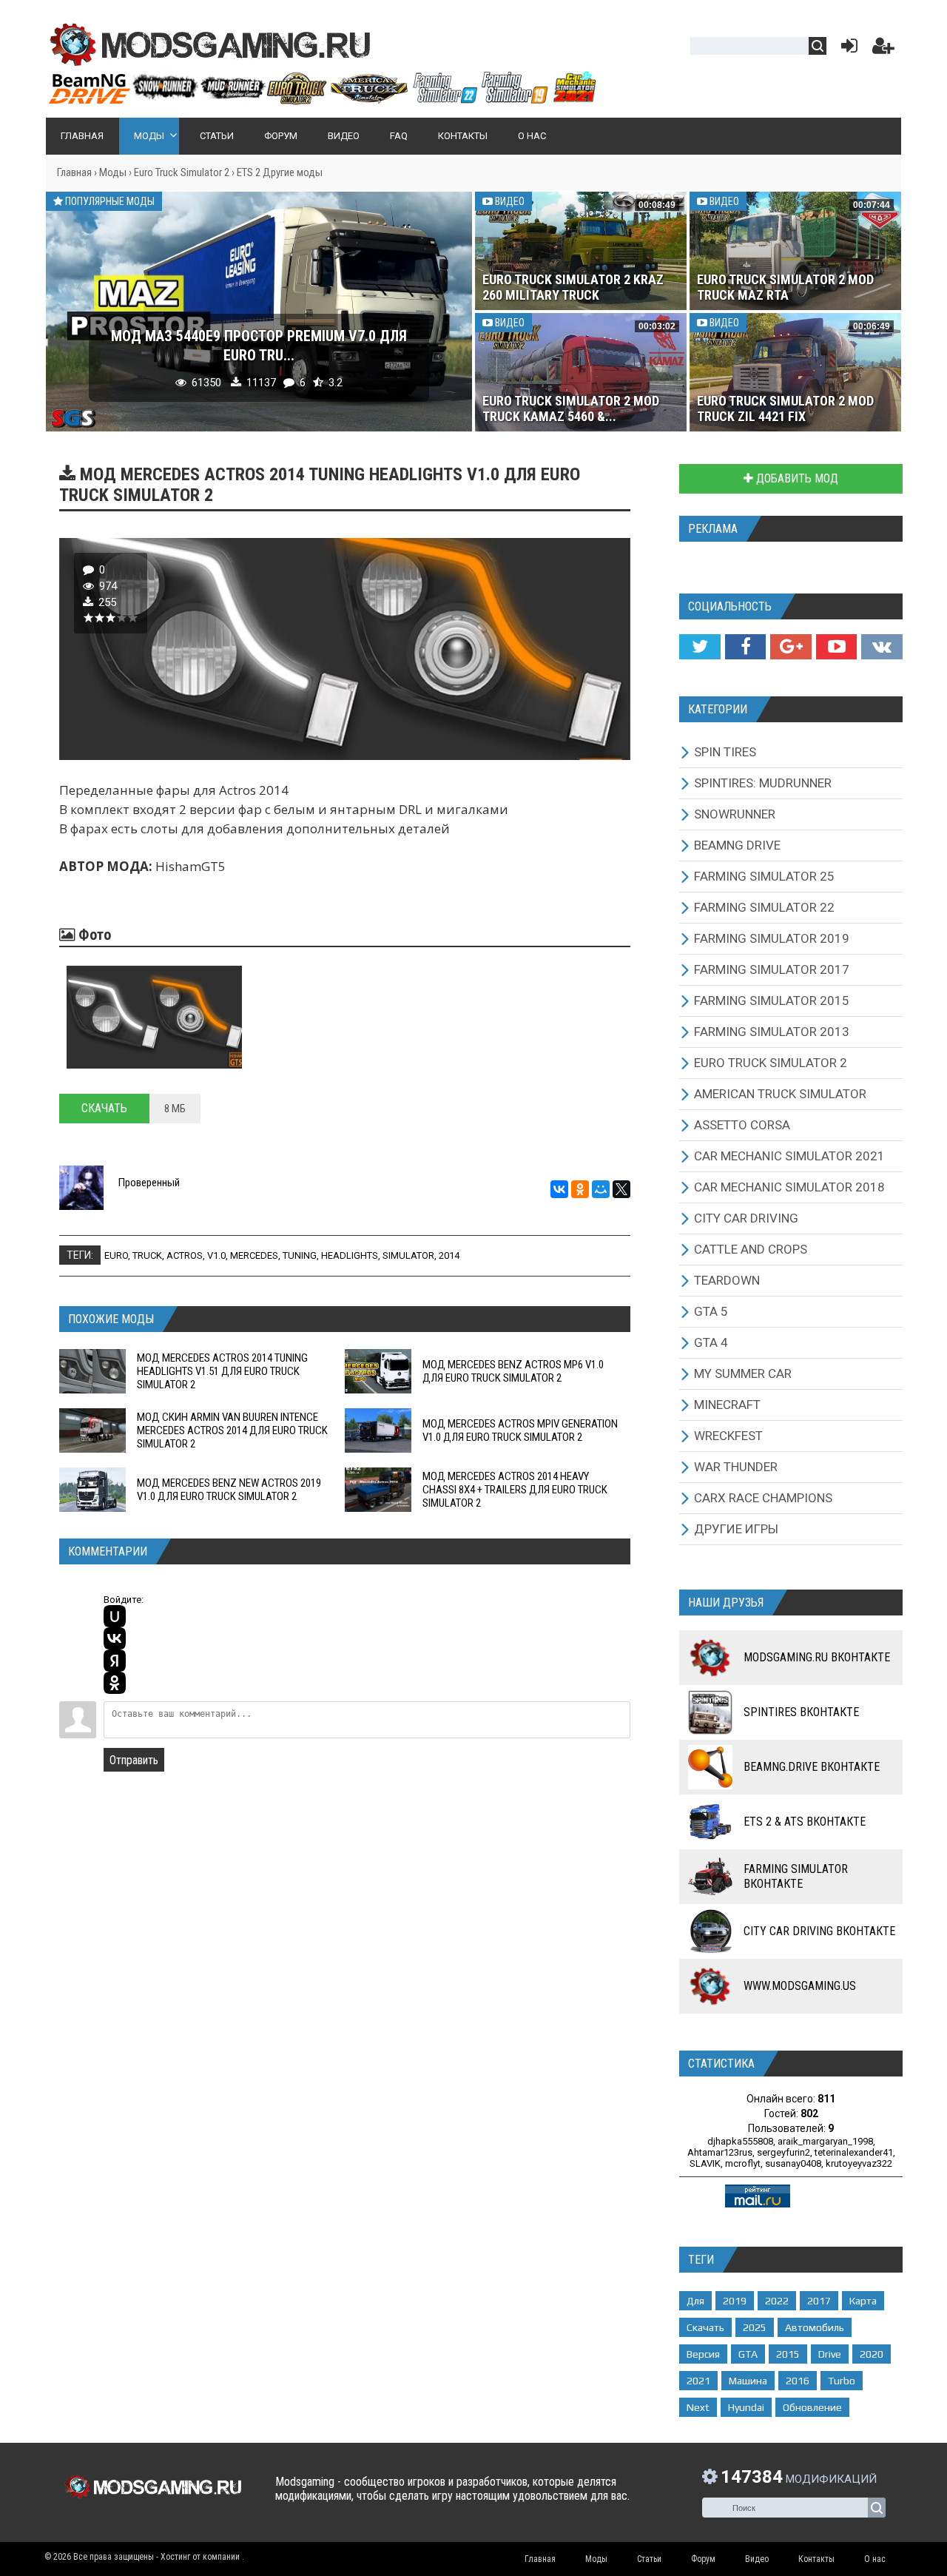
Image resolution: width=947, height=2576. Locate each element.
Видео (509, 201)
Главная (74, 172)
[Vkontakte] (882, 647)
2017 (819, 2301)
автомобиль (815, 2327)
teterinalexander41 (854, 2152)
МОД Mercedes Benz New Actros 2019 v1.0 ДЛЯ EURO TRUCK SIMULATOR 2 (229, 1490)
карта (863, 2301)
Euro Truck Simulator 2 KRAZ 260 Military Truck (573, 287)
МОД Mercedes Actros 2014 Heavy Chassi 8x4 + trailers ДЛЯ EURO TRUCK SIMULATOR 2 (515, 1490)
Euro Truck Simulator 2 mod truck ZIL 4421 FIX (785, 408)
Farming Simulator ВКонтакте (796, 1876)
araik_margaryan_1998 (825, 2141)
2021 (698, 2381)
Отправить (134, 1760)
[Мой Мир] (601, 1189)
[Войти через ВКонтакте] (115, 1638)
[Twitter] (700, 647)
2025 (755, 2327)
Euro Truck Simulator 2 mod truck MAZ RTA (785, 287)
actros (185, 1255)
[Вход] (846, 49)
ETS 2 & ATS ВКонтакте (805, 1822)
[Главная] (322, 98)
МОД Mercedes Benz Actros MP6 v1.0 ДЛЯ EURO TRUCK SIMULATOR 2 (513, 1371)
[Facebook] (745, 647)
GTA (748, 2354)
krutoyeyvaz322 (859, 2163)
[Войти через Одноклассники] (115, 1683)
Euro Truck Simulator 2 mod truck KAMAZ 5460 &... (571, 408)
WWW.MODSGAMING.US (800, 1986)
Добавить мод (796, 478)
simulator (408, 1255)
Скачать (104, 1108)
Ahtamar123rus (720, 2152)
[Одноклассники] (580, 1189)
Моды (113, 172)
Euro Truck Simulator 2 (182, 172)
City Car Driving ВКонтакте (819, 1931)
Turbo (842, 2381)
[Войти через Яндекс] (115, 1661)
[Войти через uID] (115, 1616)
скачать (705, 2327)
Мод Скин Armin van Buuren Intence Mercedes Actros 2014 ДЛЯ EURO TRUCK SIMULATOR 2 (232, 1430)
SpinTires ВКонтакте (801, 1712)
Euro (116, 1255)
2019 (735, 2301)
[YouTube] (836, 647)
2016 (798, 2381)
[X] (621, 1189)
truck (147, 1255)
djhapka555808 (740, 2141)
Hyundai (746, 2407)
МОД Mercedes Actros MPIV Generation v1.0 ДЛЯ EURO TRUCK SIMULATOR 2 (520, 1430)
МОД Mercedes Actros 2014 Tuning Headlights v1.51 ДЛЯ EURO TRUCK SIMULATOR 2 (222, 1371)
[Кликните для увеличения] (154, 1017)
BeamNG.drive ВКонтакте (812, 1767)
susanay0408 (793, 2163)
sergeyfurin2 (783, 2152)
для (695, 2301)
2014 (449, 1255)
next (698, 2407)
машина (748, 2381)
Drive (830, 2354)
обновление (812, 2407)
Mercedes (254, 1255)
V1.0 (216, 1255)
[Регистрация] (883, 49)
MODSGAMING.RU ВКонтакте (817, 1657)
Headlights (350, 1255)
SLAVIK (705, 2163)
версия (703, 2354)
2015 (788, 2354)
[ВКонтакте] (559, 1189)
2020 (872, 2354)
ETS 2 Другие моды (280, 172)
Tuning (300, 1255)
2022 (777, 2301)
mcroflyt (743, 2163)
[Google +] (791, 647)
